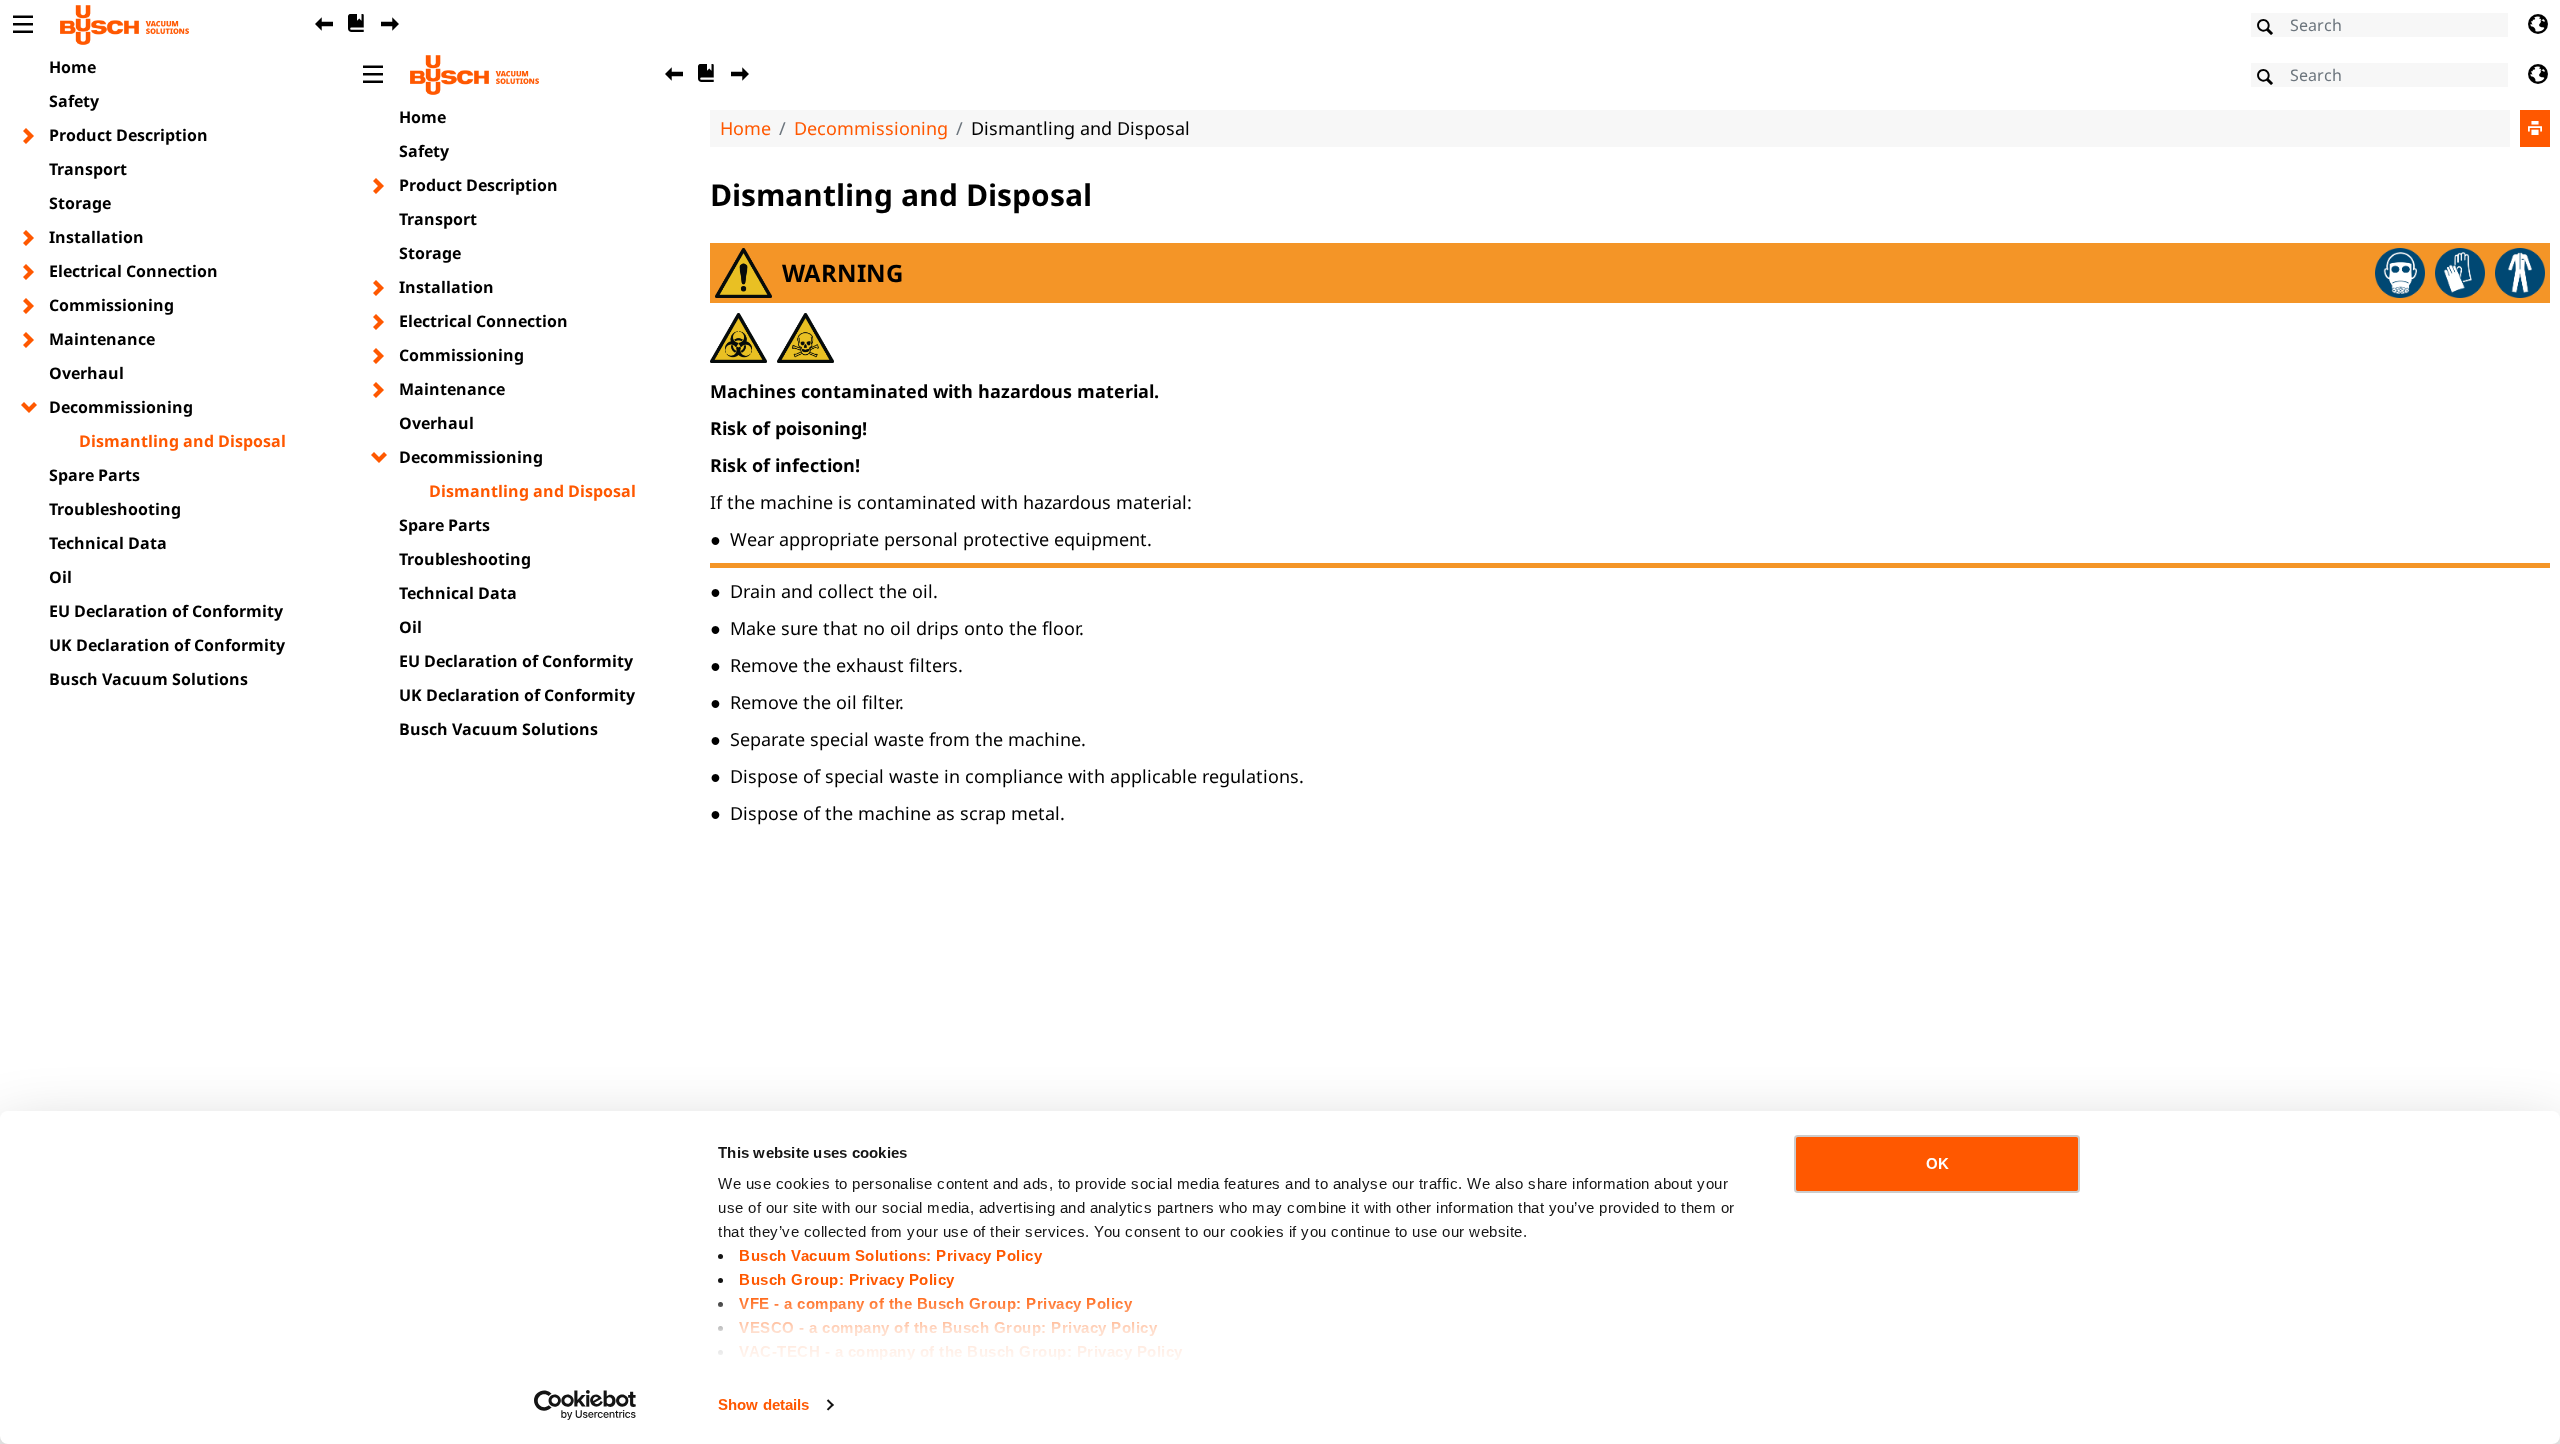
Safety (74, 101)
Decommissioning (121, 407)
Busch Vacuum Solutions (148, 679)
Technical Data (108, 543)
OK (1937, 1163)
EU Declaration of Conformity (166, 611)
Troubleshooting (115, 509)
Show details (763, 1404)
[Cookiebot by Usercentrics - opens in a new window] (585, 1405)
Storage (80, 203)
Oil (60, 577)
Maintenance (102, 339)
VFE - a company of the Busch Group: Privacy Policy (935, 1303)
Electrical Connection (133, 271)
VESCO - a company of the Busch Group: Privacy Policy (948, 1327)
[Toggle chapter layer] (29, 136)
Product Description (128, 135)
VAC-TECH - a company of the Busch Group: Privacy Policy (961, 1351)
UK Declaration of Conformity (167, 645)
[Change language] (2537, 25)
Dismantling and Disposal (182, 441)
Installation (96, 237)
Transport (88, 169)
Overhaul (86, 373)
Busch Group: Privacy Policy (847, 1279)
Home (72, 67)
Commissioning (111, 305)
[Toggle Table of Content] (22, 25)
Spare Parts (94, 475)
